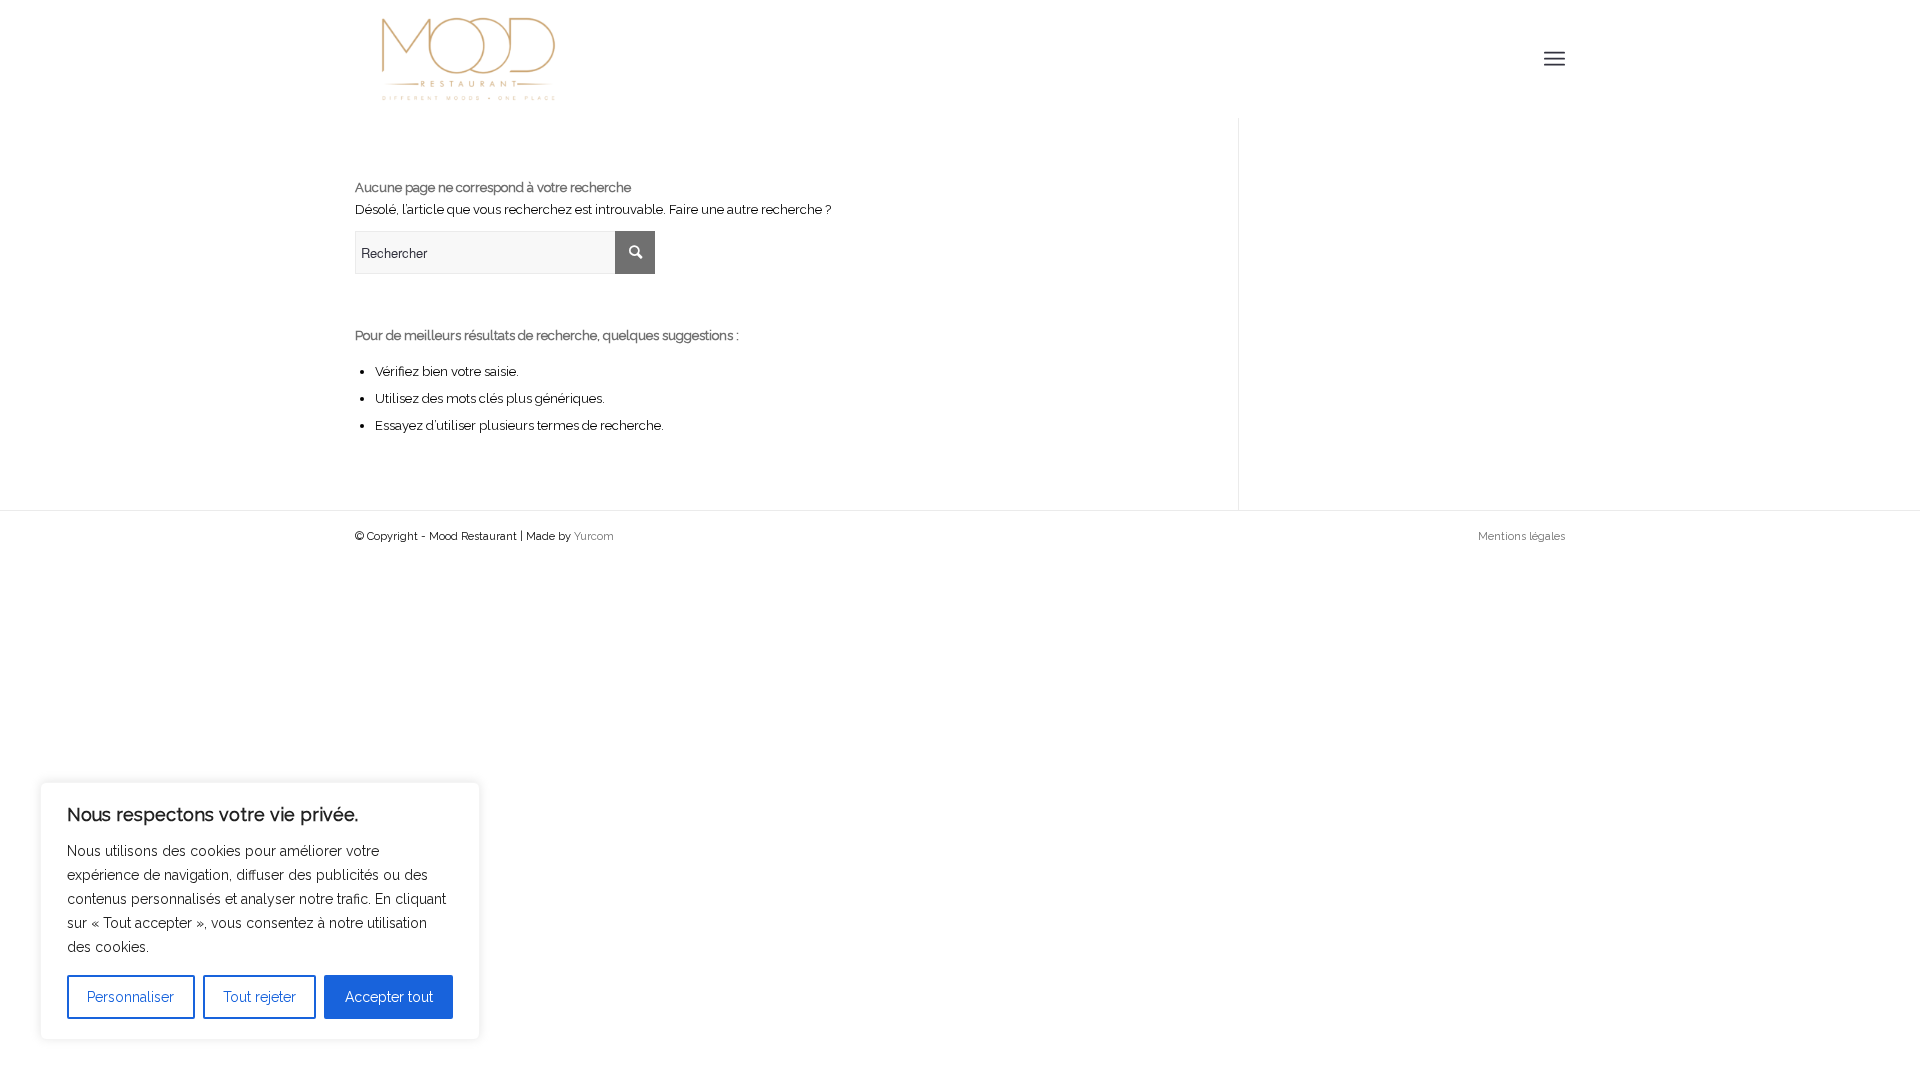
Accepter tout (389, 997)
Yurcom (594, 536)
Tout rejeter (259, 997)
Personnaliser (130, 997)
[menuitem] (1516, 537)
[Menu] (1554, 59)
